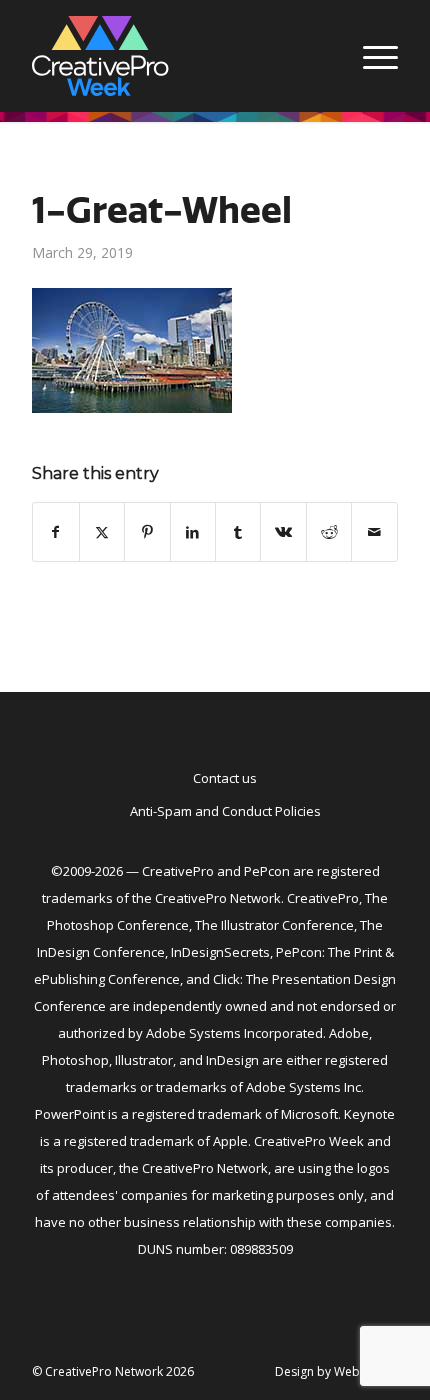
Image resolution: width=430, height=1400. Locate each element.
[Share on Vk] (283, 532)
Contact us (225, 778)
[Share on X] (102, 532)
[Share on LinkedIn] (193, 532)
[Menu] (370, 56)
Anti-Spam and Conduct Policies (225, 811)
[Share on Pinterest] (147, 532)
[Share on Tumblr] (238, 532)
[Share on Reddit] (329, 532)
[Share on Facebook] (55, 532)
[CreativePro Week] (178, 56)
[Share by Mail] (374, 532)
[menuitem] (370, 56)
